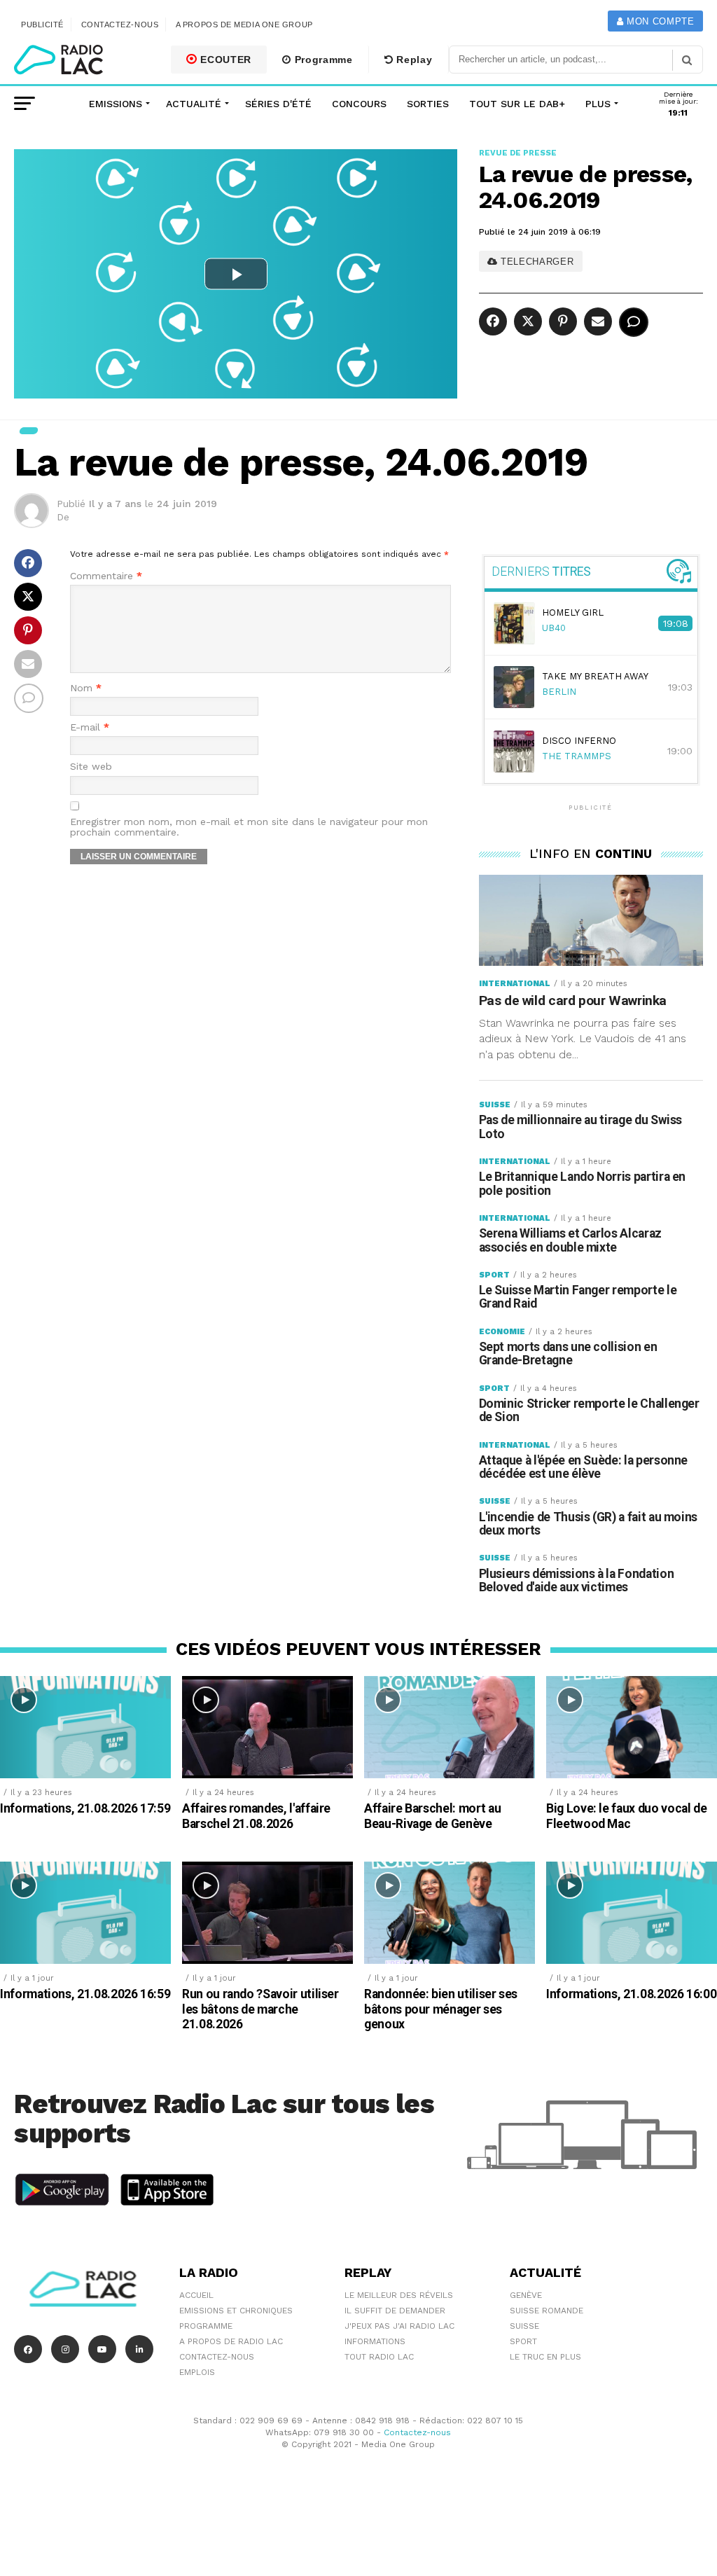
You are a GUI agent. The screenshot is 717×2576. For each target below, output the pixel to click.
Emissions (116, 104)
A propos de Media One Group (244, 25)
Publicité (42, 25)
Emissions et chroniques (236, 2311)
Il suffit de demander (395, 2311)
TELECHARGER (536, 262)
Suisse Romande (547, 2311)
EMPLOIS (197, 2372)
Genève (526, 2295)
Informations (375, 2341)
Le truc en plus (545, 2357)
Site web (91, 767)
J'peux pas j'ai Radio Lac (399, 2326)
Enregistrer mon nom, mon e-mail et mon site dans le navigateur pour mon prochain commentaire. (249, 827)
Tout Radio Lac (379, 2357)
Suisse (524, 2326)
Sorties (428, 104)
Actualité (194, 104)
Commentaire (106, 576)
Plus (598, 104)
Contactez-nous (120, 25)
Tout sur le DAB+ (517, 104)
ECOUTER (225, 60)
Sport (523, 2341)
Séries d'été (278, 104)
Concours (359, 104)
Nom (86, 688)
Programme (322, 60)
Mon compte (659, 21)
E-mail (90, 727)
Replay (413, 60)
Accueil (196, 2295)
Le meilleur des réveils (399, 2295)
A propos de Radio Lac (231, 2341)
